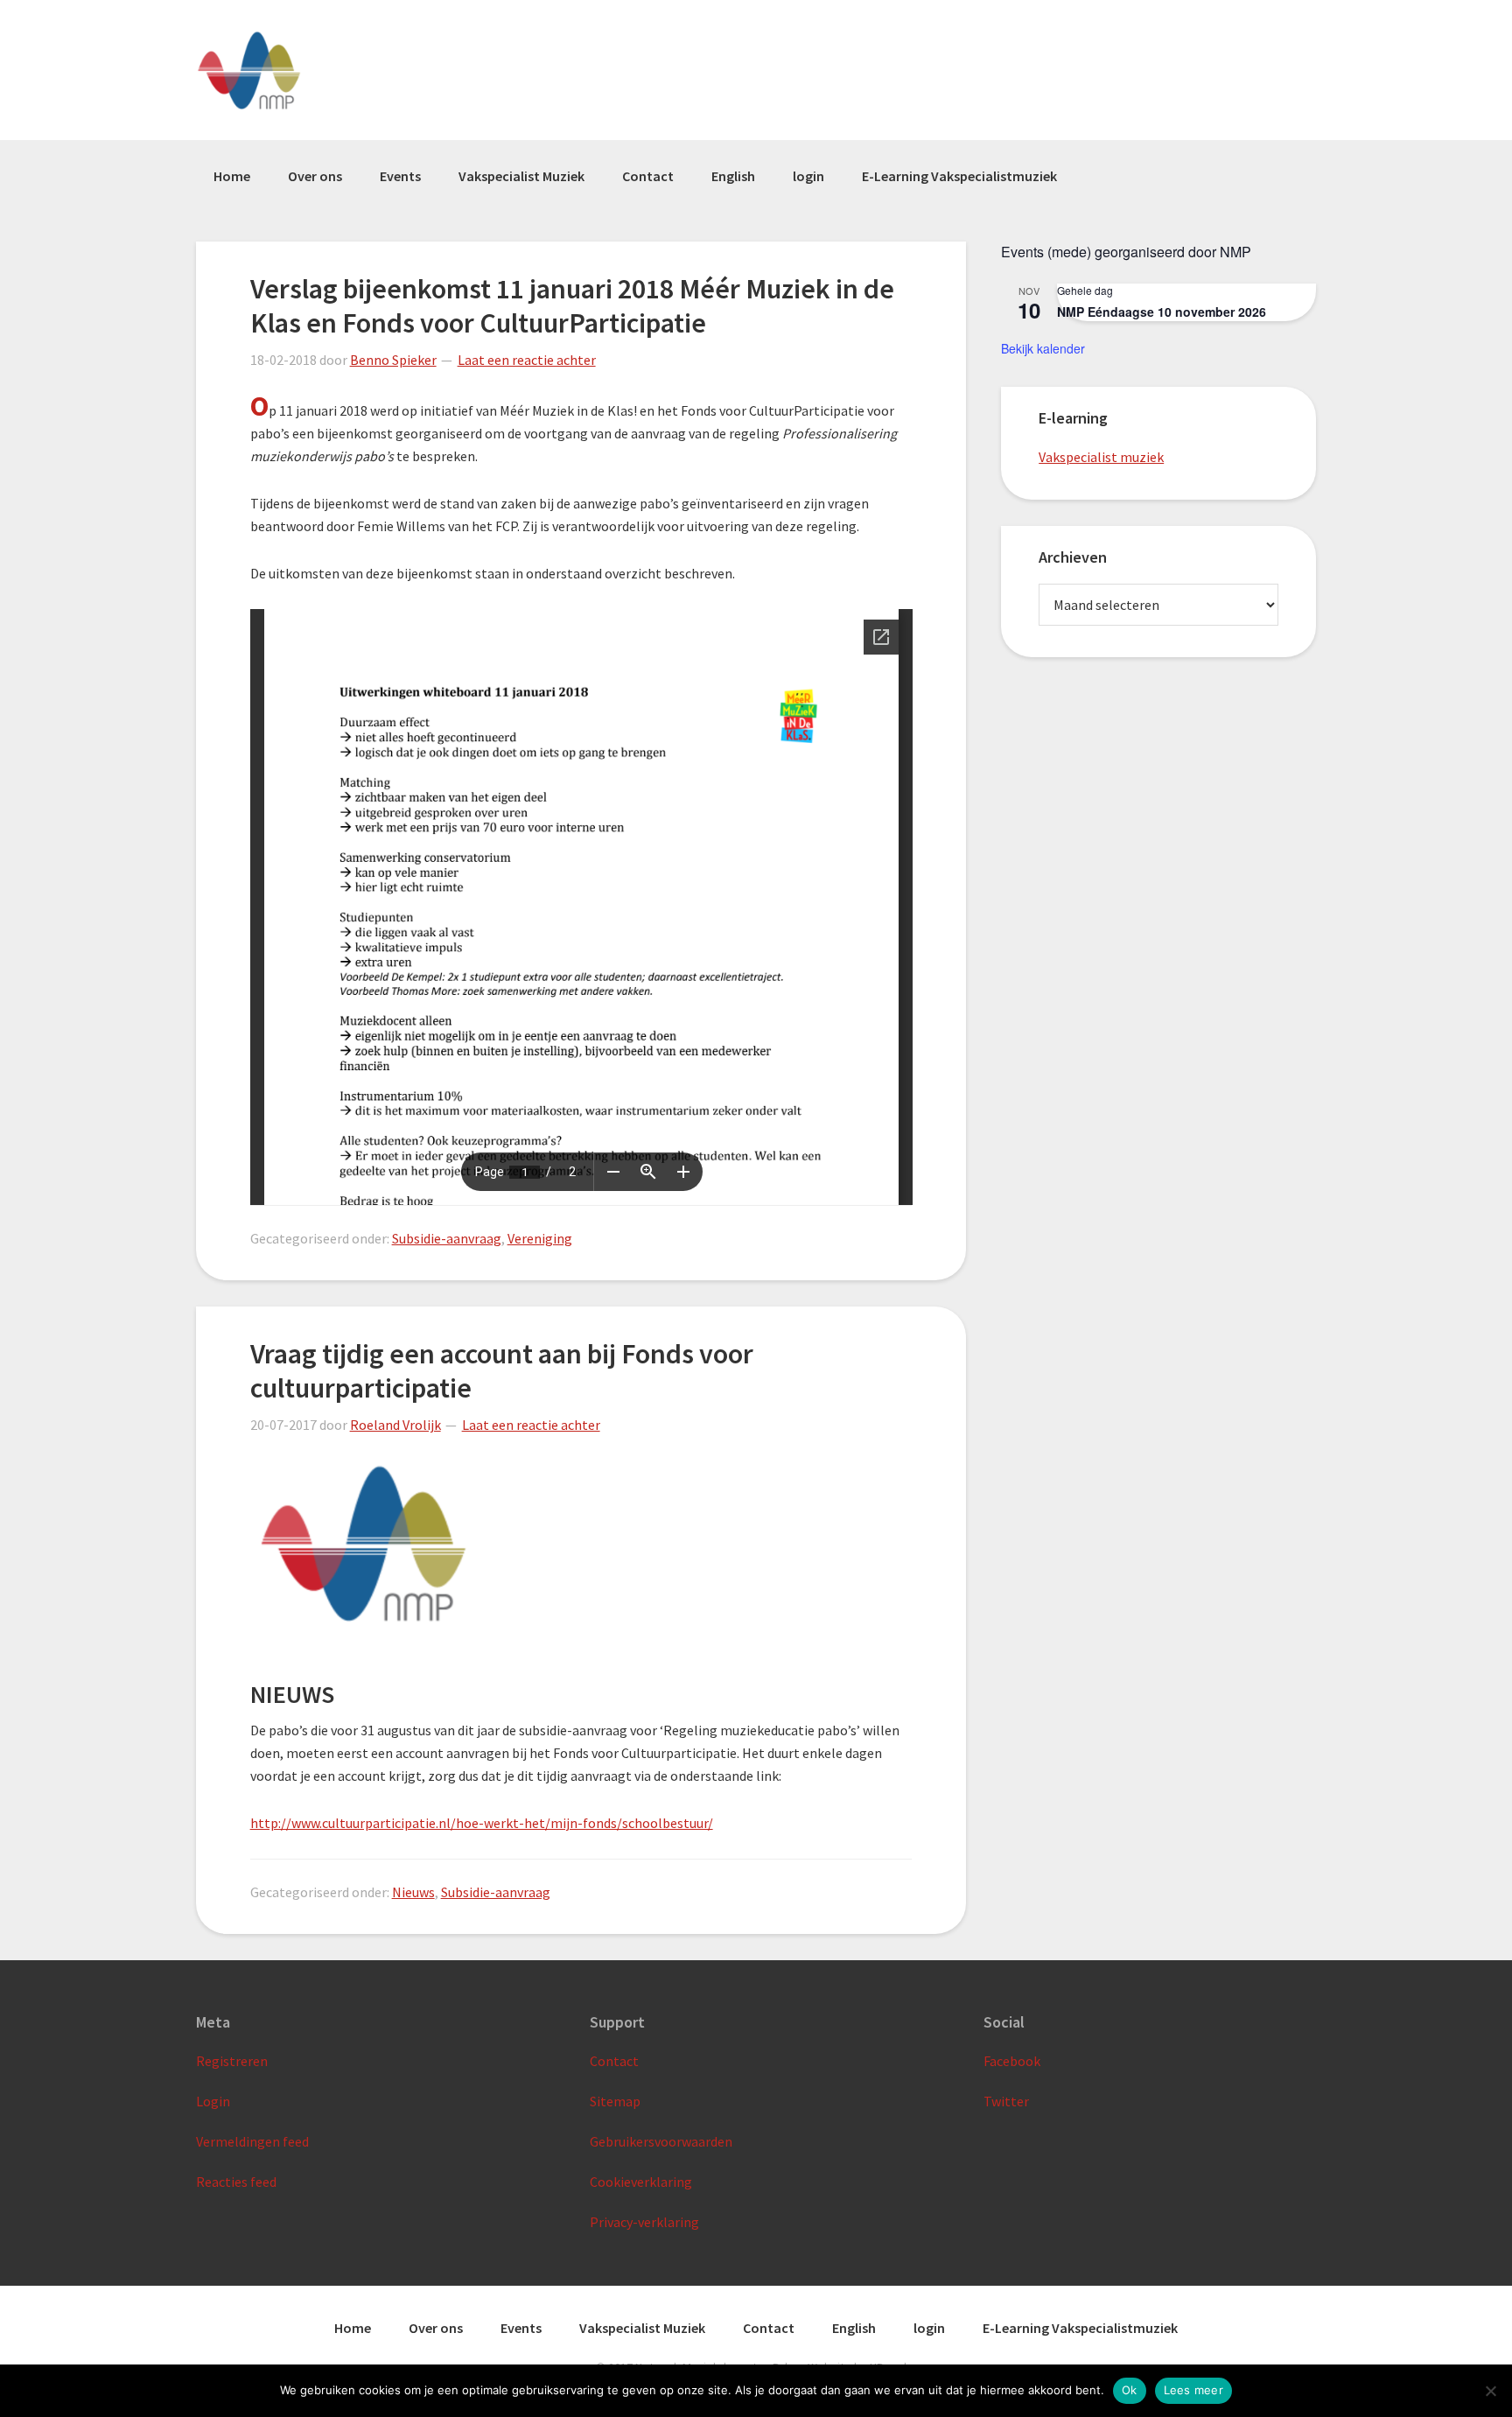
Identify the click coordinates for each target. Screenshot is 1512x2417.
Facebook (1012, 2061)
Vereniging (540, 1238)
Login (213, 2101)
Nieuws (413, 1892)
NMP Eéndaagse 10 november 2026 (1162, 312)
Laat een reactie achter (527, 360)
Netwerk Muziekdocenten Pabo (284, 70)
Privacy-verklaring (644, 2222)
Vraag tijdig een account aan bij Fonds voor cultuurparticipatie (502, 1370)
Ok (1130, 2390)
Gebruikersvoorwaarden (661, 2141)
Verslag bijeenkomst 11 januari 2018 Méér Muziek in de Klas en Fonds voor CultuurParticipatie (572, 305)
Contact (614, 2061)
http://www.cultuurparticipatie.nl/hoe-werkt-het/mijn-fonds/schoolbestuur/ (482, 1823)
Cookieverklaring (641, 2182)
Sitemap (615, 2101)
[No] (1490, 2391)
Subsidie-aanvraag (447, 1238)
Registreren (232, 2061)
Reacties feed (236, 2182)
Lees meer (1193, 2390)
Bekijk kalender (1043, 348)
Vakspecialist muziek (1101, 457)
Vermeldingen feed (252, 2141)
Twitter (1006, 2101)
